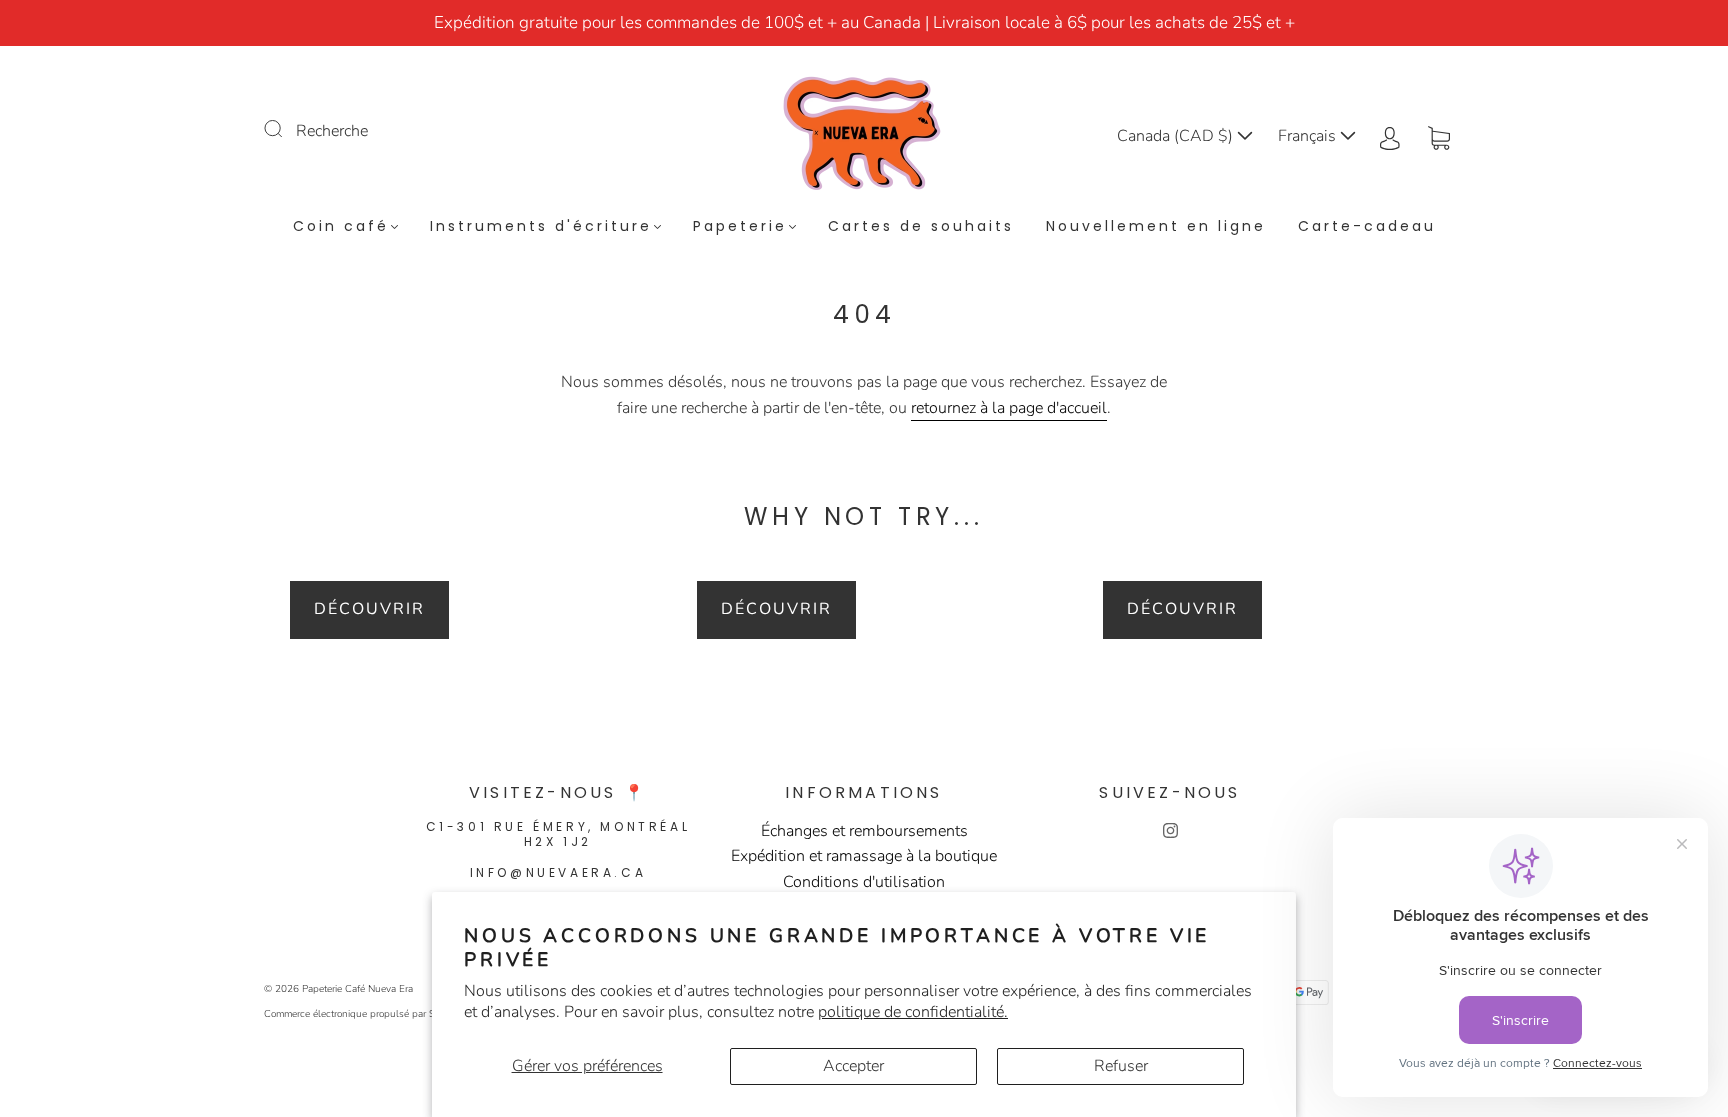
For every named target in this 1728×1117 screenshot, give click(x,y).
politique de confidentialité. (913, 1012)
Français (1309, 136)
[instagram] (1170, 831)
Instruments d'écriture (541, 227)
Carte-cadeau (1367, 227)
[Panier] (1439, 136)
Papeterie (740, 227)
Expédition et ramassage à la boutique (864, 856)
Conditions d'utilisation (864, 882)
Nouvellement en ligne (1156, 227)
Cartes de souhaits (921, 227)
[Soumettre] (286, 129)
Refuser (1121, 1066)
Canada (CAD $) (1177, 136)
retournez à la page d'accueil (1009, 408)
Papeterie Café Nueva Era (357, 989)
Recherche (332, 131)
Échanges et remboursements (864, 831)
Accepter (853, 1066)
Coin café (341, 227)
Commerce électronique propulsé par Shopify (363, 1014)
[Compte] (1390, 136)
